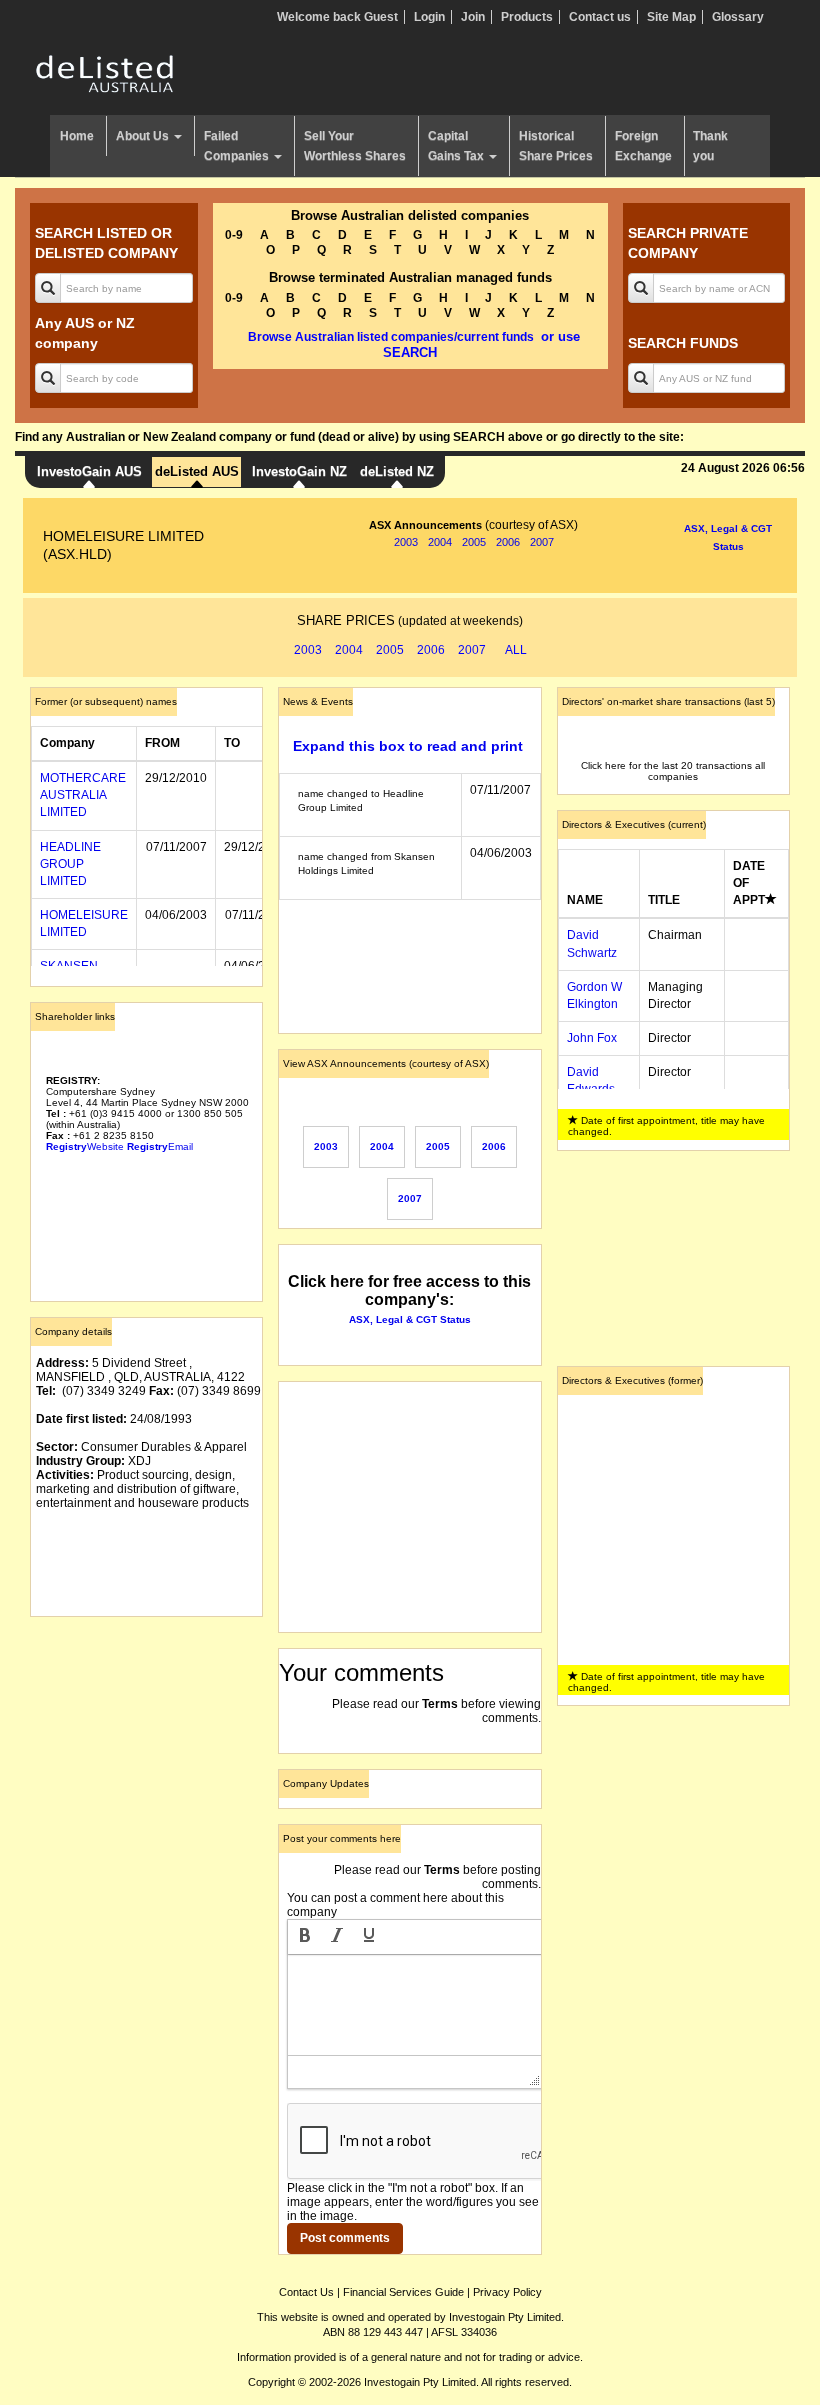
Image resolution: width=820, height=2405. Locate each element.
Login (429, 17)
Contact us (600, 17)
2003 (406, 542)
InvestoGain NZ (299, 471)
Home (77, 136)
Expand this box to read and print (408, 746)
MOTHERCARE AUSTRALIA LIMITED (83, 795)
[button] (305, 1937)
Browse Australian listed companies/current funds (391, 337)
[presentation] (305, 1937)
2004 (440, 542)
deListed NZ (397, 471)
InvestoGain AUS (89, 471)
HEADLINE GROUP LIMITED (70, 864)
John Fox (592, 1038)
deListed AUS (197, 471)
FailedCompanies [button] (238, 146)
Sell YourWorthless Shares (355, 146)
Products (527, 17)
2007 (542, 542)
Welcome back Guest (337, 17)
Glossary (738, 17)
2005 (474, 542)
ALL (516, 650)
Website (85, 1146)
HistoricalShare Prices (556, 146)
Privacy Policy (507, 2292)
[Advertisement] (146, 1732)
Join (473, 17)
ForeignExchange (643, 146)
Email (160, 1146)
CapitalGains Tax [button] (457, 146)
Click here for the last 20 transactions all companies (673, 771)
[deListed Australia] (105, 73)
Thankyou (710, 146)
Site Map (671, 17)
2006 (508, 542)
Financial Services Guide (403, 2292)
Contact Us (306, 2292)
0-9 (234, 235)
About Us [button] (144, 136)
